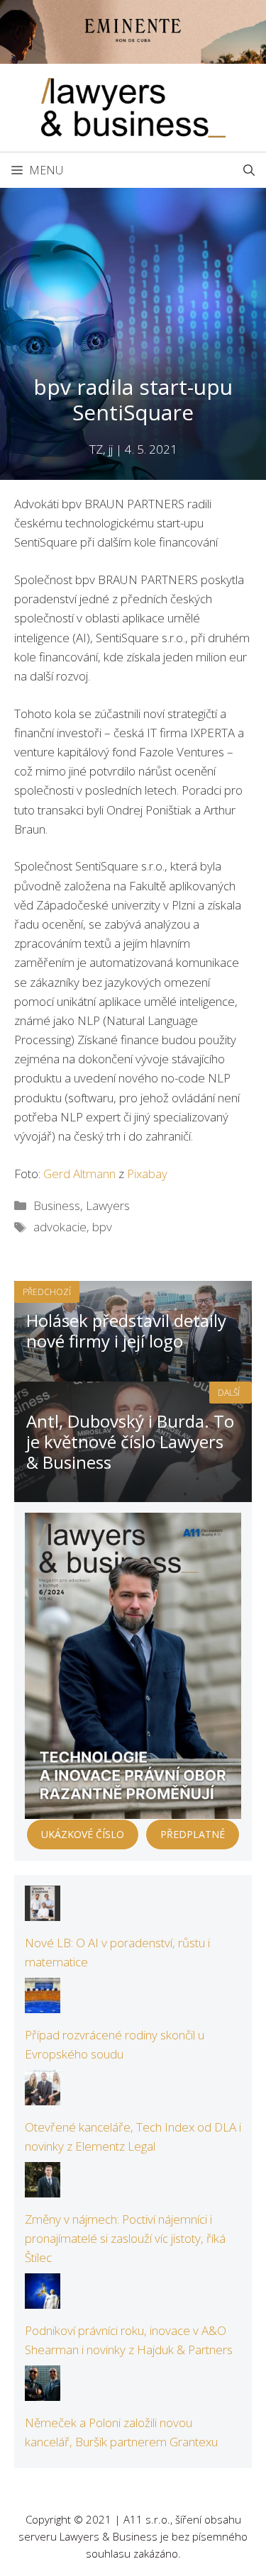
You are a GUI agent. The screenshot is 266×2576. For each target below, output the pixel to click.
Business (57, 1205)
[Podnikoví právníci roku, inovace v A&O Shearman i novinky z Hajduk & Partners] (43, 2299)
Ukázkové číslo (83, 1834)
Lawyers (108, 1205)
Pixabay (147, 1174)
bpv (102, 1227)
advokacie (60, 1227)
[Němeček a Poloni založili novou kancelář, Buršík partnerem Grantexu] (43, 2391)
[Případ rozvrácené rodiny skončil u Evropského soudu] (43, 2004)
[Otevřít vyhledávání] (249, 170)
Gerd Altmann (79, 1174)
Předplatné (193, 1834)
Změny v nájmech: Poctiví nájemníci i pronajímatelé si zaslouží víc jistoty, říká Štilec (125, 2238)
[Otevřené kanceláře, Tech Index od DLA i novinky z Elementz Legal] (43, 2096)
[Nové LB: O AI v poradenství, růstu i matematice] (43, 1911)
